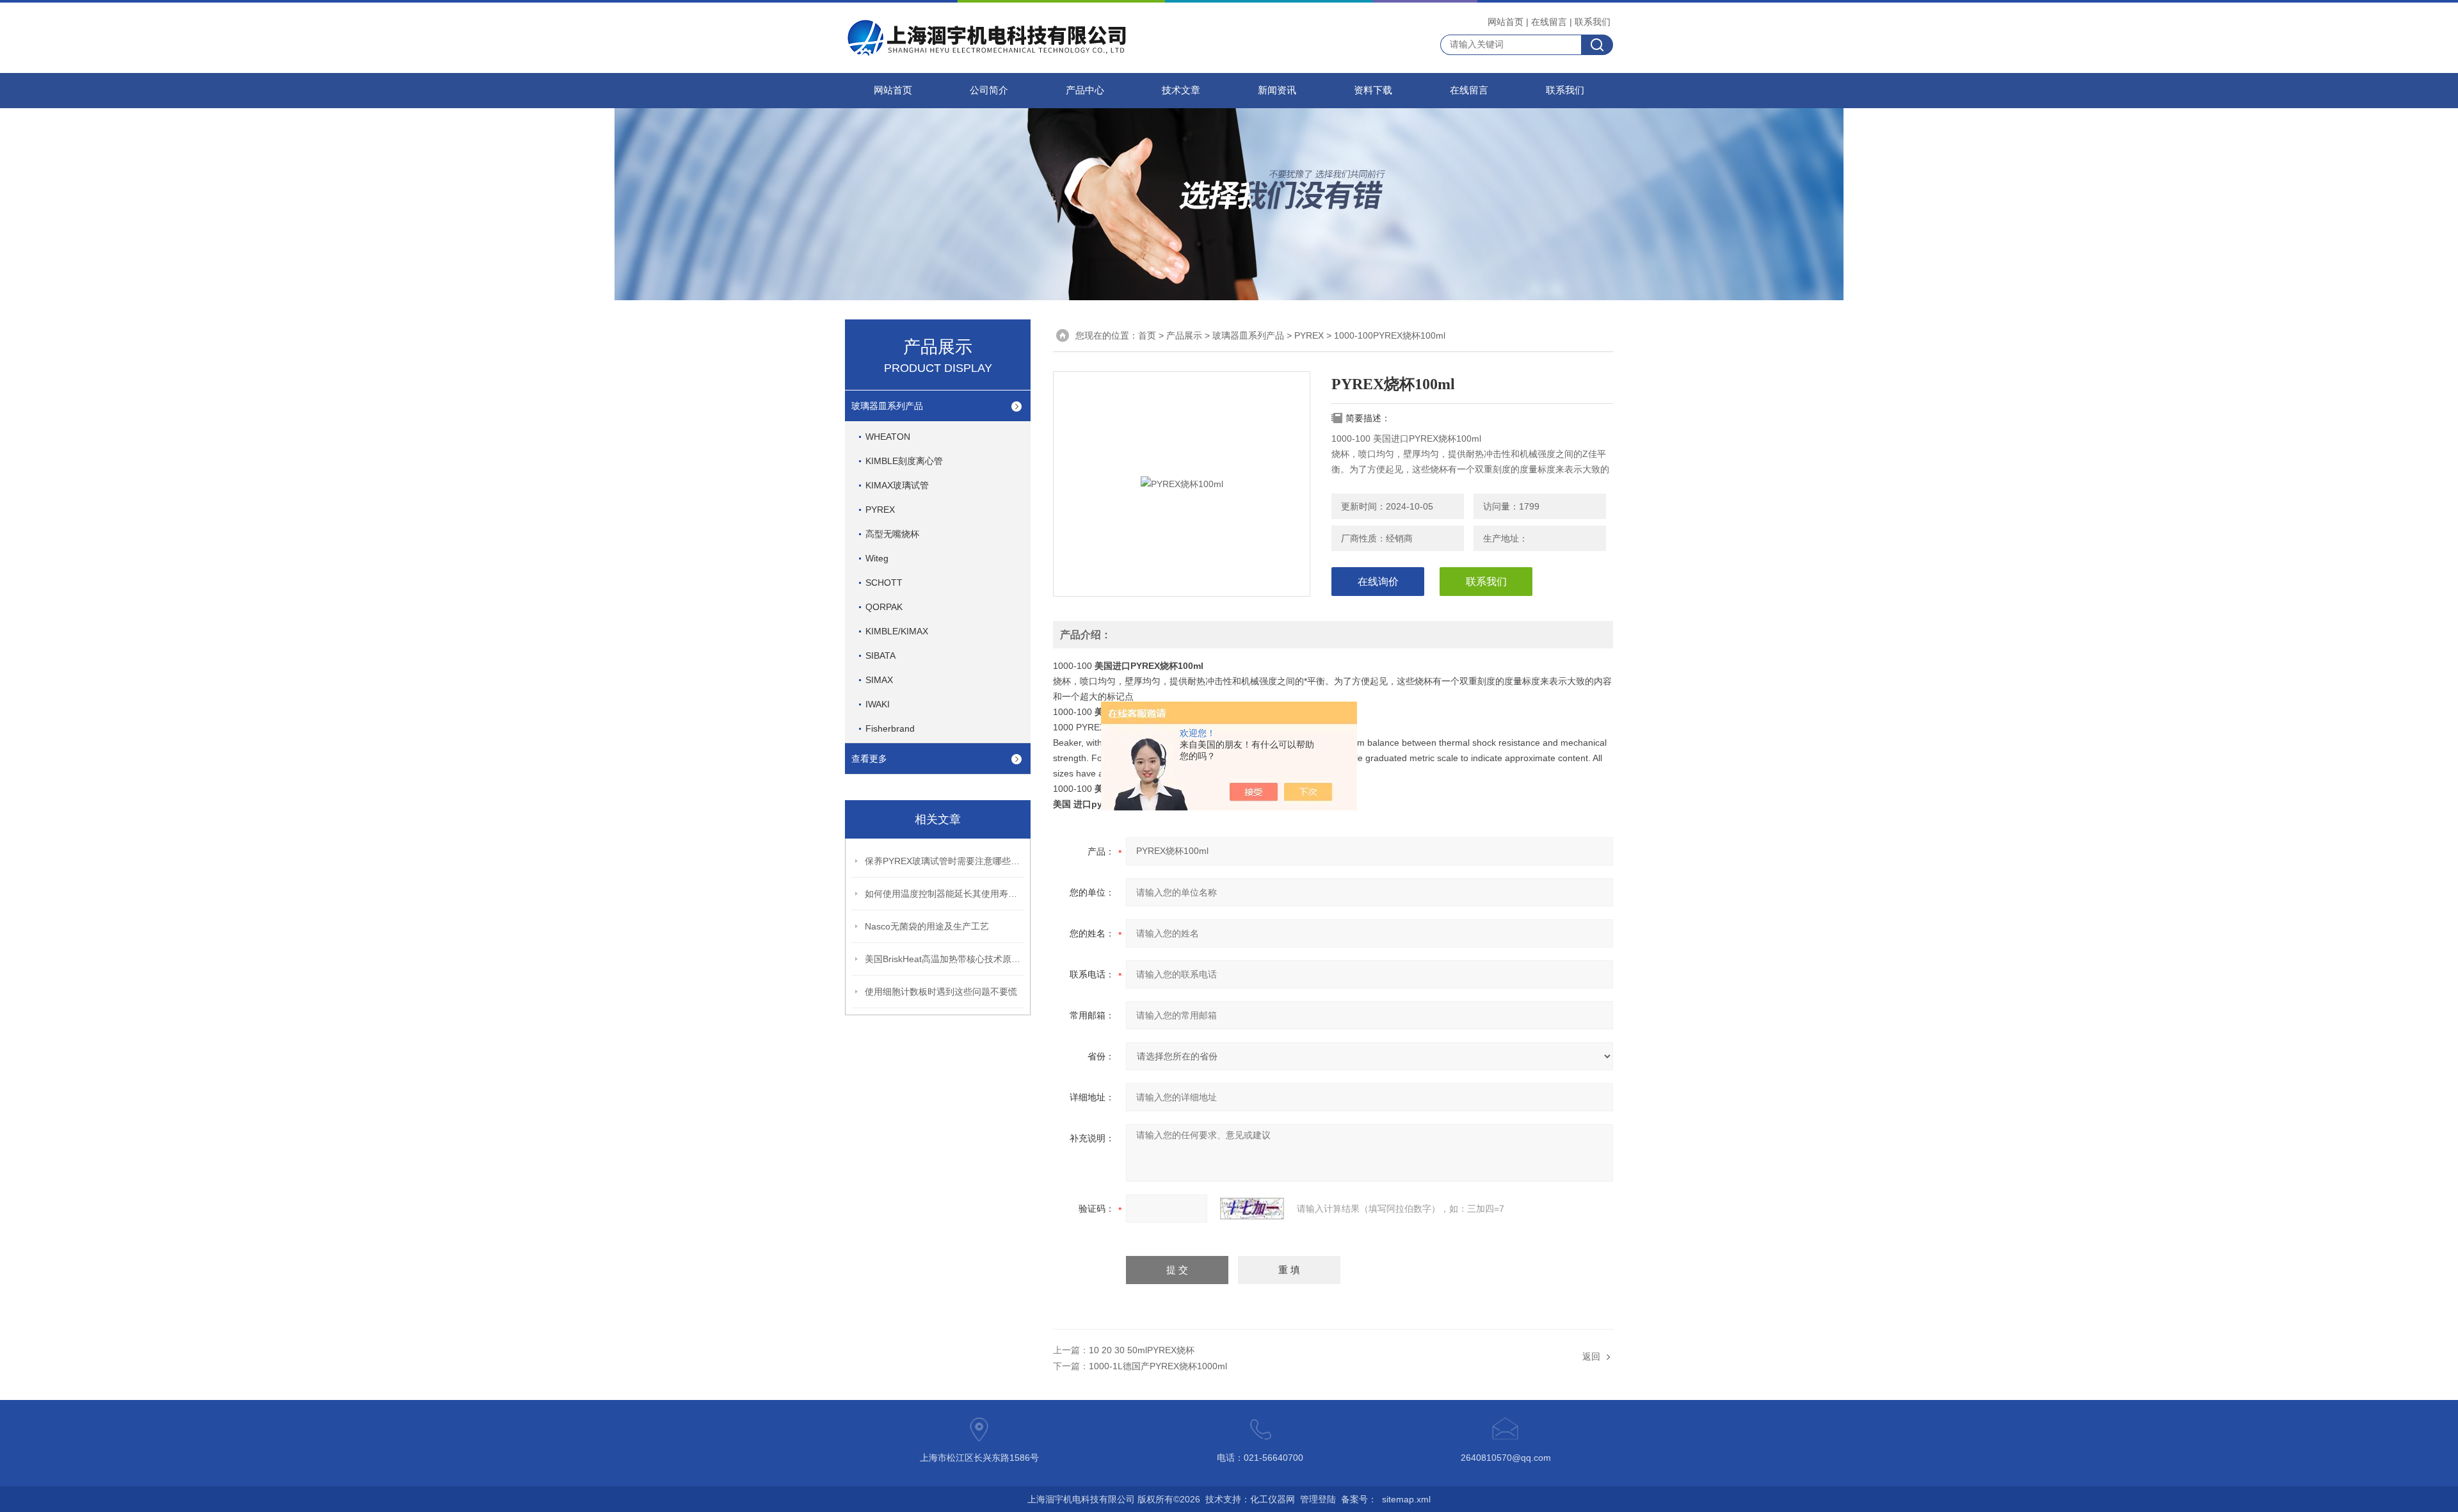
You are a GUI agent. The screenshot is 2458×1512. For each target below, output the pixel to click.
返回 (1591, 1356)
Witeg (877, 558)
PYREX (880, 510)
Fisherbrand (890, 728)
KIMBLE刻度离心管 (904, 461)
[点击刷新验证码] (1252, 1209)
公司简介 (989, 90)
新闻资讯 (1277, 90)
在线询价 (1378, 582)
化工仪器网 (1273, 1499)
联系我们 (1593, 22)
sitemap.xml (1406, 1499)
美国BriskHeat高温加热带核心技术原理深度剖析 (945, 959)
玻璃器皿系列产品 (887, 406)
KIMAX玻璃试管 (897, 485)
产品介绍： (1086, 635)
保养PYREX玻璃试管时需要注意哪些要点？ (945, 861)
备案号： (1359, 1499)
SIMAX (879, 680)
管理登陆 (1318, 1499)
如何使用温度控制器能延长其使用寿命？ (945, 894)
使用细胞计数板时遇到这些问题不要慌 (941, 992)
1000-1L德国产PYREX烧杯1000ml (1158, 1366)
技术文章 (1181, 90)
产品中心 (1085, 90)
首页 (1147, 335)
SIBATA (880, 655)
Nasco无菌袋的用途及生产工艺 (927, 926)
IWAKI (878, 704)
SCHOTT (884, 583)
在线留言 (1549, 22)
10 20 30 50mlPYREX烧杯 (1142, 1350)
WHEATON (888, 437)
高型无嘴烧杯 (892, 534)
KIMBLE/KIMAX (897, 631)
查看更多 (869, 759)
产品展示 (1184, 335)
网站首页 (1506, 22)
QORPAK (884, 607)
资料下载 (1373, 90)
